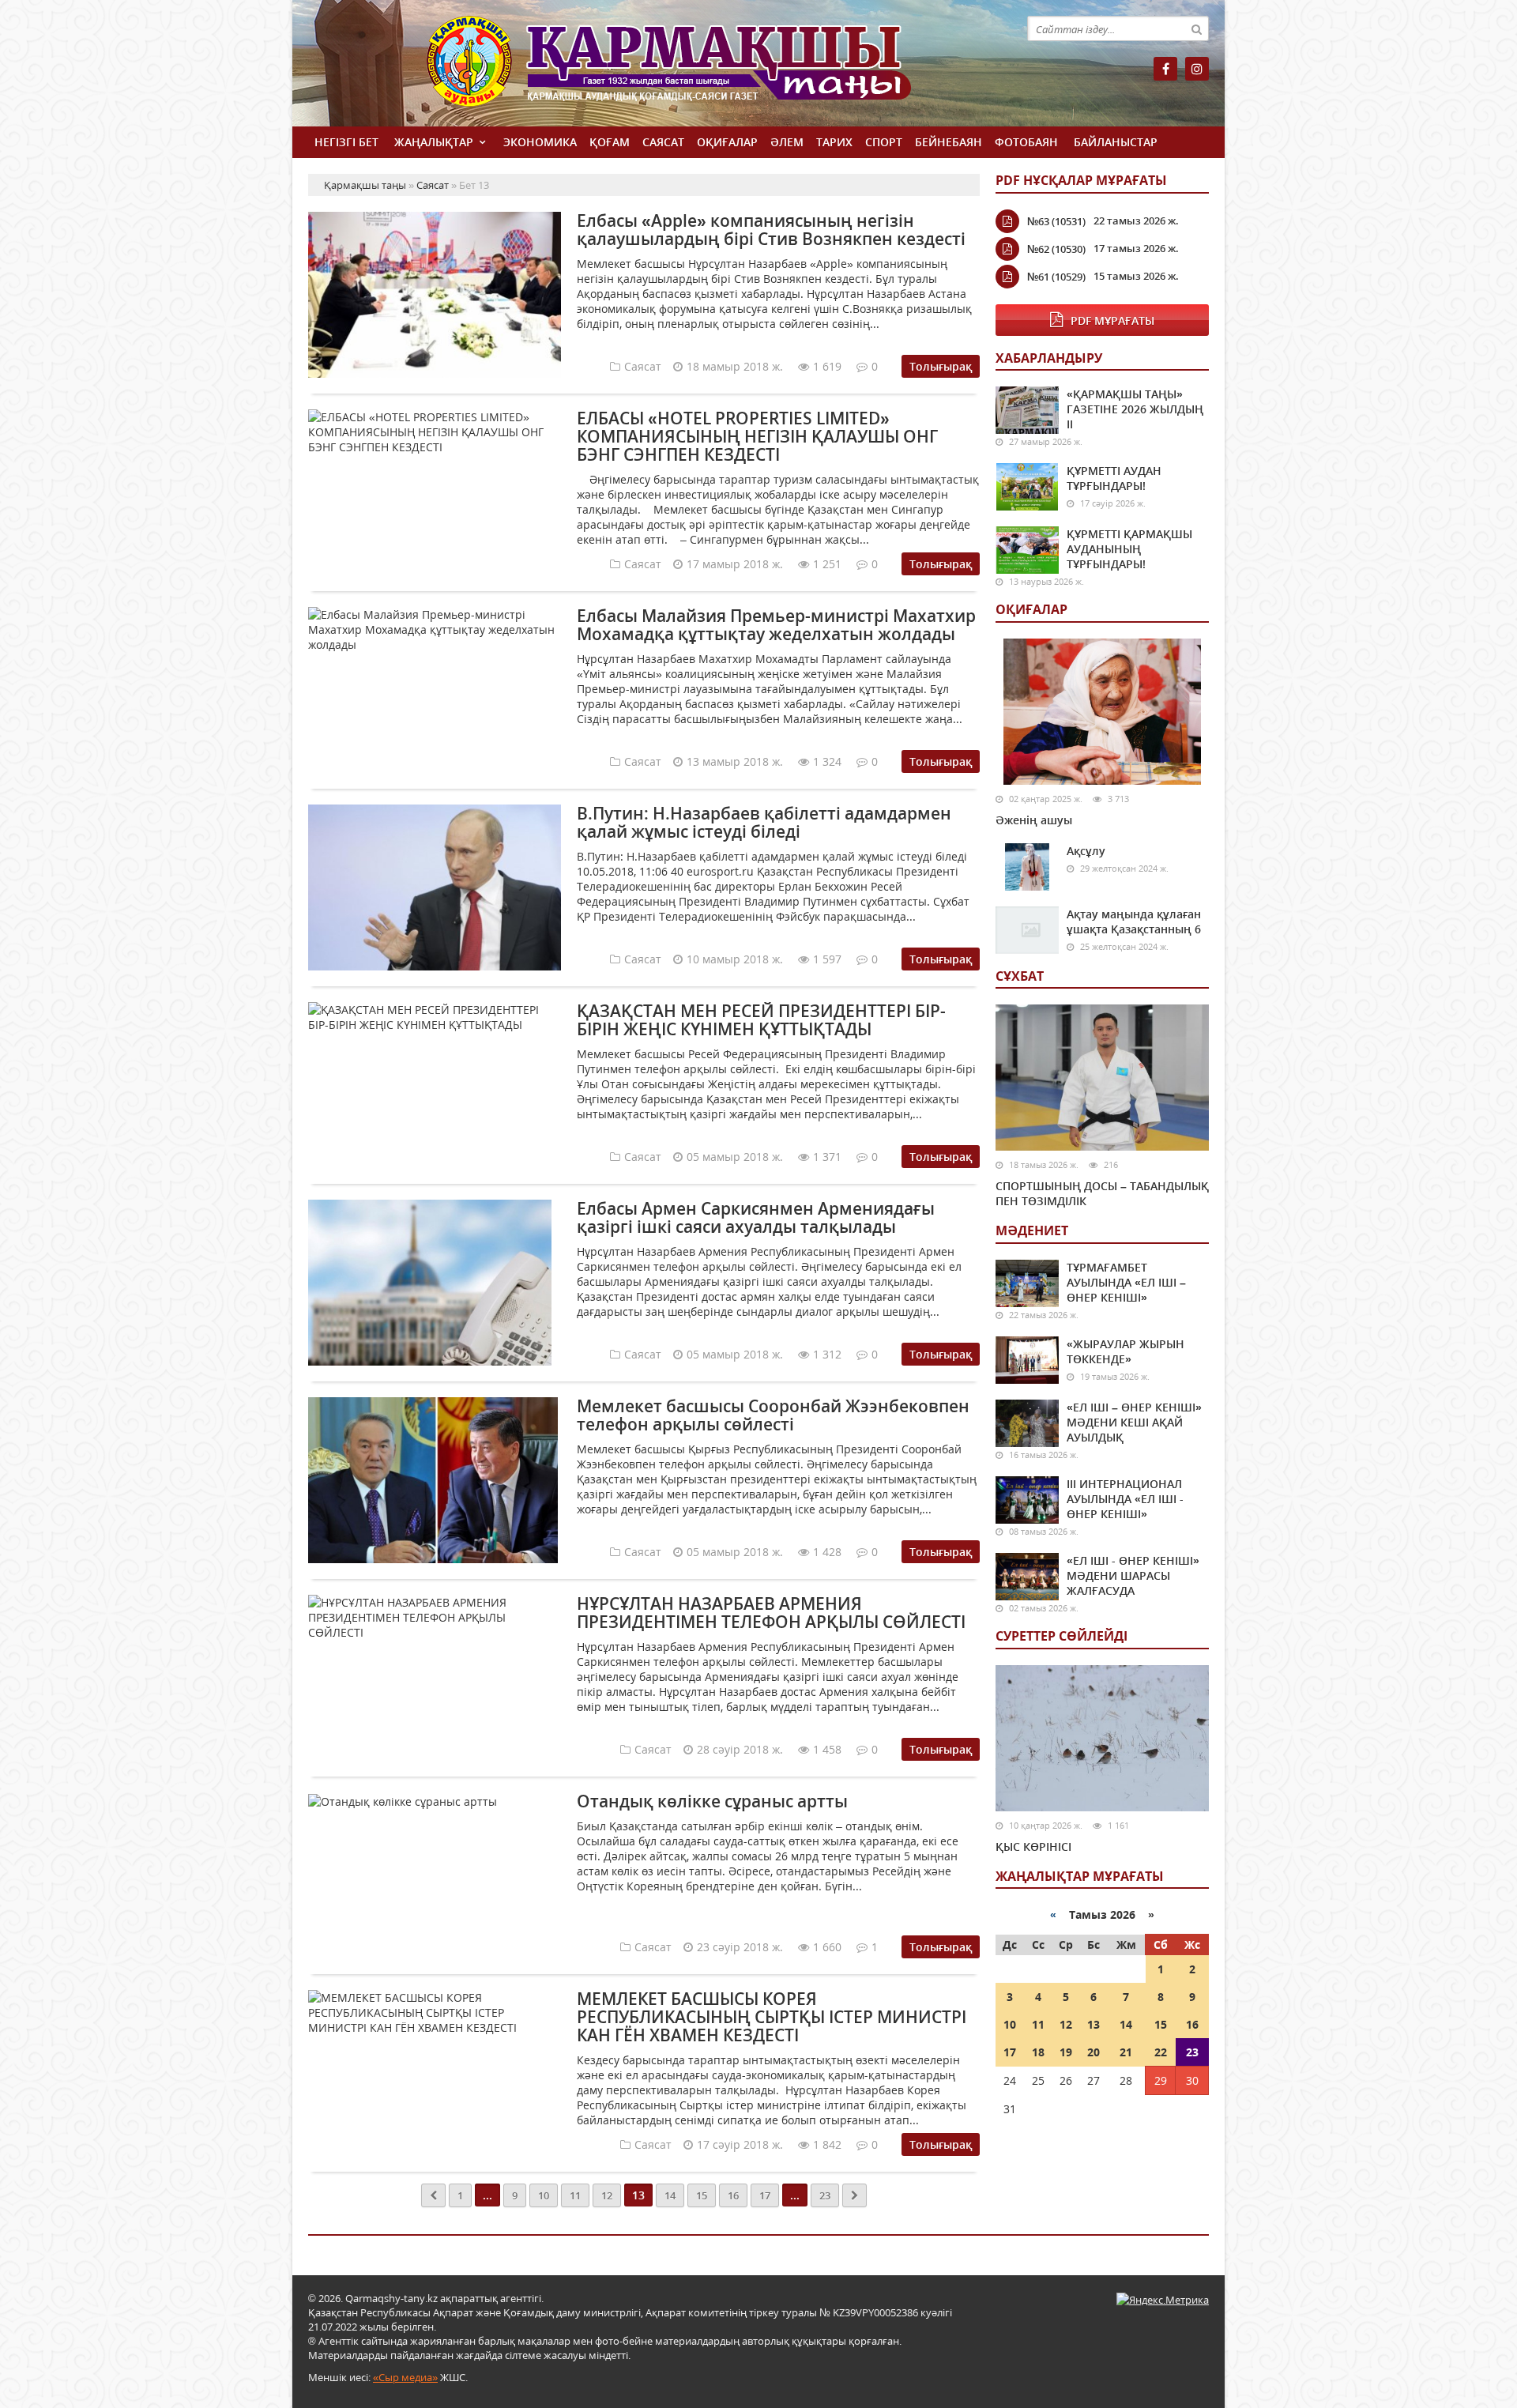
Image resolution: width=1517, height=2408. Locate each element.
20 (1094, 2052)
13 (1094, 2024)
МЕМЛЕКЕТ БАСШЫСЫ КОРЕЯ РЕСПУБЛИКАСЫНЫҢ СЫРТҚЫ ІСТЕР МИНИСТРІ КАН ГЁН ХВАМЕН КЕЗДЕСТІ (772, 2017)
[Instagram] (1197, 69)
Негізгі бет (346, 142)
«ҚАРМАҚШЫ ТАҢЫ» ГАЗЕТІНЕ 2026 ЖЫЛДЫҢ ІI (1135, 409)
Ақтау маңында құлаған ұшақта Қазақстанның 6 (1134, 921)
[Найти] (1196, 28)
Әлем (787, 142)
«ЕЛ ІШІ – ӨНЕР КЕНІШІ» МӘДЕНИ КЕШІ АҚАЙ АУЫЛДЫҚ (1134, 1422)
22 (1161, 2052)
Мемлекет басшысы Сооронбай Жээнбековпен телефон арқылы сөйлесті (773, 1415)
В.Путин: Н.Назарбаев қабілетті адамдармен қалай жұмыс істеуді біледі (764, 822)
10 (544, 2195)
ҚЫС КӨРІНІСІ (1033, 1847)
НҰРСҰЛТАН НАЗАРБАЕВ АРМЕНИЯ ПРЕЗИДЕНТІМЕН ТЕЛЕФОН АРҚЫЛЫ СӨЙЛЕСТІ (771, 1613)
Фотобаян (1026, 142)
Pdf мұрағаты (1112, 320)
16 (733, 2195)
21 (1126, 2052)
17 (765, 2195)
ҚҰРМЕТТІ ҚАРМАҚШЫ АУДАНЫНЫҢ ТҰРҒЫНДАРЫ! (1129, 549)
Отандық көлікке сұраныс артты (712, 1801)
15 (702, 2195)
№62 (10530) (1056, 249)
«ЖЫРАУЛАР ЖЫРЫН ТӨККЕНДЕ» (1126, 1351)
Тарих (834, 142)
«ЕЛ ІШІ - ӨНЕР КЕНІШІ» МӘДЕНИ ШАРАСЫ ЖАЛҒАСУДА (1133, 1575)
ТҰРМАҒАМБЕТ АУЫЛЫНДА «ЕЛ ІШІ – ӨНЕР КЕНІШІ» (1126, 1282)
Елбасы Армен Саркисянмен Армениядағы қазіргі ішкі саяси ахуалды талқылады (756, 1217)
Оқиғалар (727, 142)
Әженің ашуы (1034, 820)
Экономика (540, 142)
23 (825, 2195)
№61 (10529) (1056, 277)
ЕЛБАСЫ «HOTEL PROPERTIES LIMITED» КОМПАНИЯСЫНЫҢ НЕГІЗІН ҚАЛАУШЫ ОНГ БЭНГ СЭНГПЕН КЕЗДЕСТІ (757, 436)
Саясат (663, 142)
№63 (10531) (1056, 221)
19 (1066, 2052)
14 (670, 2195)
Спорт (884, 142)
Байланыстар (1116, 142)
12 (607, 2195)
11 (575, 2195)
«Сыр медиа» (405, 2377)
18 (1038, 2052)
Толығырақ (941, 366)
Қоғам (610, 142)
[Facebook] (1165, 69)
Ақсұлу (1086, 851)
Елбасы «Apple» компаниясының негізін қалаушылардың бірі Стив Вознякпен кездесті (771, 230)
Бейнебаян (949, 142)
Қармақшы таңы (703, 69)
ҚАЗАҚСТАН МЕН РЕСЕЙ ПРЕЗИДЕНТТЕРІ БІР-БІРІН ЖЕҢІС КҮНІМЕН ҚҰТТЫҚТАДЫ (761, 1020)
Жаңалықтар (434, 142)
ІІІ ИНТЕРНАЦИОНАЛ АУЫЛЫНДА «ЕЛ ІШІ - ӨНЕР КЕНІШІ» (1125, 1499)
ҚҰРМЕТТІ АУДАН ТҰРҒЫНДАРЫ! (1114, 478)
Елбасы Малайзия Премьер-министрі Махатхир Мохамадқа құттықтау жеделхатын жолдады (776, 625)
